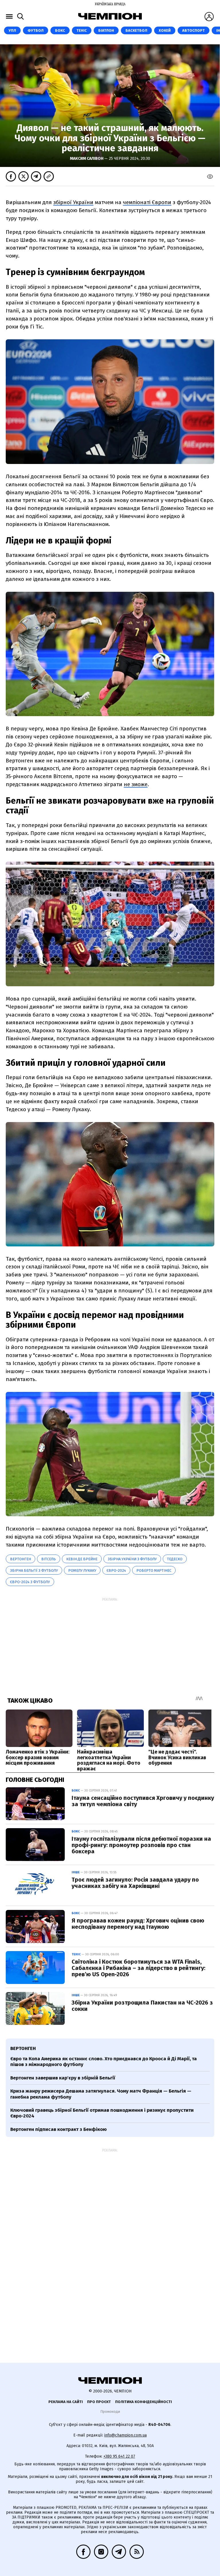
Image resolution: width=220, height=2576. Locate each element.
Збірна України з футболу (132, 1559)
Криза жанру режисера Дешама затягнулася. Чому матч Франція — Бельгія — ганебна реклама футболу (101, 2094)
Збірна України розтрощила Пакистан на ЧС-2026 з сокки (142, 2006)
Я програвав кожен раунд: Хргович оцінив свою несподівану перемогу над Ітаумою (138, 1924)
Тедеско (175, 1559)
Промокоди (110, 2411)
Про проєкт (99, 2402)
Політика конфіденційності (144, 2402)
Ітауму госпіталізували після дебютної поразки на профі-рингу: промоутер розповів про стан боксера (141, 1845)
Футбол (36, 30)
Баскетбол (136, 30)
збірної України (73, 202)
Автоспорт (194, 30)
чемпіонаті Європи (147, 202)
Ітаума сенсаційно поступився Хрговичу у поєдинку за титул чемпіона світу (143, 1801)
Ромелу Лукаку (82, 1570)
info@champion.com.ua (125, 2435)
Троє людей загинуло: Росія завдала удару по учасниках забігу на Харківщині (135, 1883)
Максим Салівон (87, 159)
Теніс (82, 30)
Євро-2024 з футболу (30, 1582)
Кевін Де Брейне (82, 1559)
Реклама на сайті (66, 2402)
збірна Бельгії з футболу (34, 1570)
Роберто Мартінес (154, 1570)
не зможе (136, 784)
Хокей (165, 30)
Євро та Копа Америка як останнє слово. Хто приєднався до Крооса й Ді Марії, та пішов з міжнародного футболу (104, 2062)
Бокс (60, 30)
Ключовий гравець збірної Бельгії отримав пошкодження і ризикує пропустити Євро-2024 (102, 2113)
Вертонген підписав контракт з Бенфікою (59, 2129)
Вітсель (49, 1559)
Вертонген (20, 1559)
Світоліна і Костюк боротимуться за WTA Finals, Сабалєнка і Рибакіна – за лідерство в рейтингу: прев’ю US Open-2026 (139, 1968)
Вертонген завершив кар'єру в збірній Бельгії (63, 2078)
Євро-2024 (116, 1570)
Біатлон (106, 30)
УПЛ (12, 30)
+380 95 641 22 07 (119, 2456)
